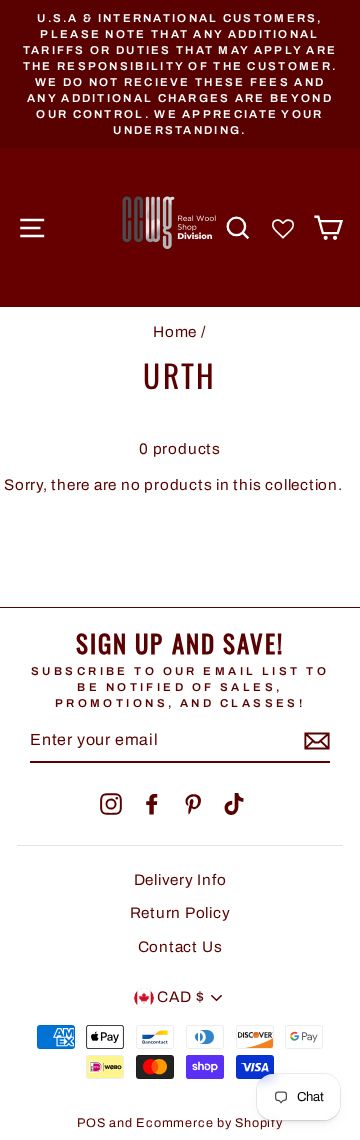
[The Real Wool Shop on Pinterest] (193, 804)
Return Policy (180, 913)
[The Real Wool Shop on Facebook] (152, 804)
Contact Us (180, 947)
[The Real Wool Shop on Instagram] (111, 804)
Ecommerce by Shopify (209, 1123)
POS (91, 1123)
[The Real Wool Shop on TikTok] (234, 804)
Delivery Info (180, 880)
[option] (180, 74)
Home (175, 332)
